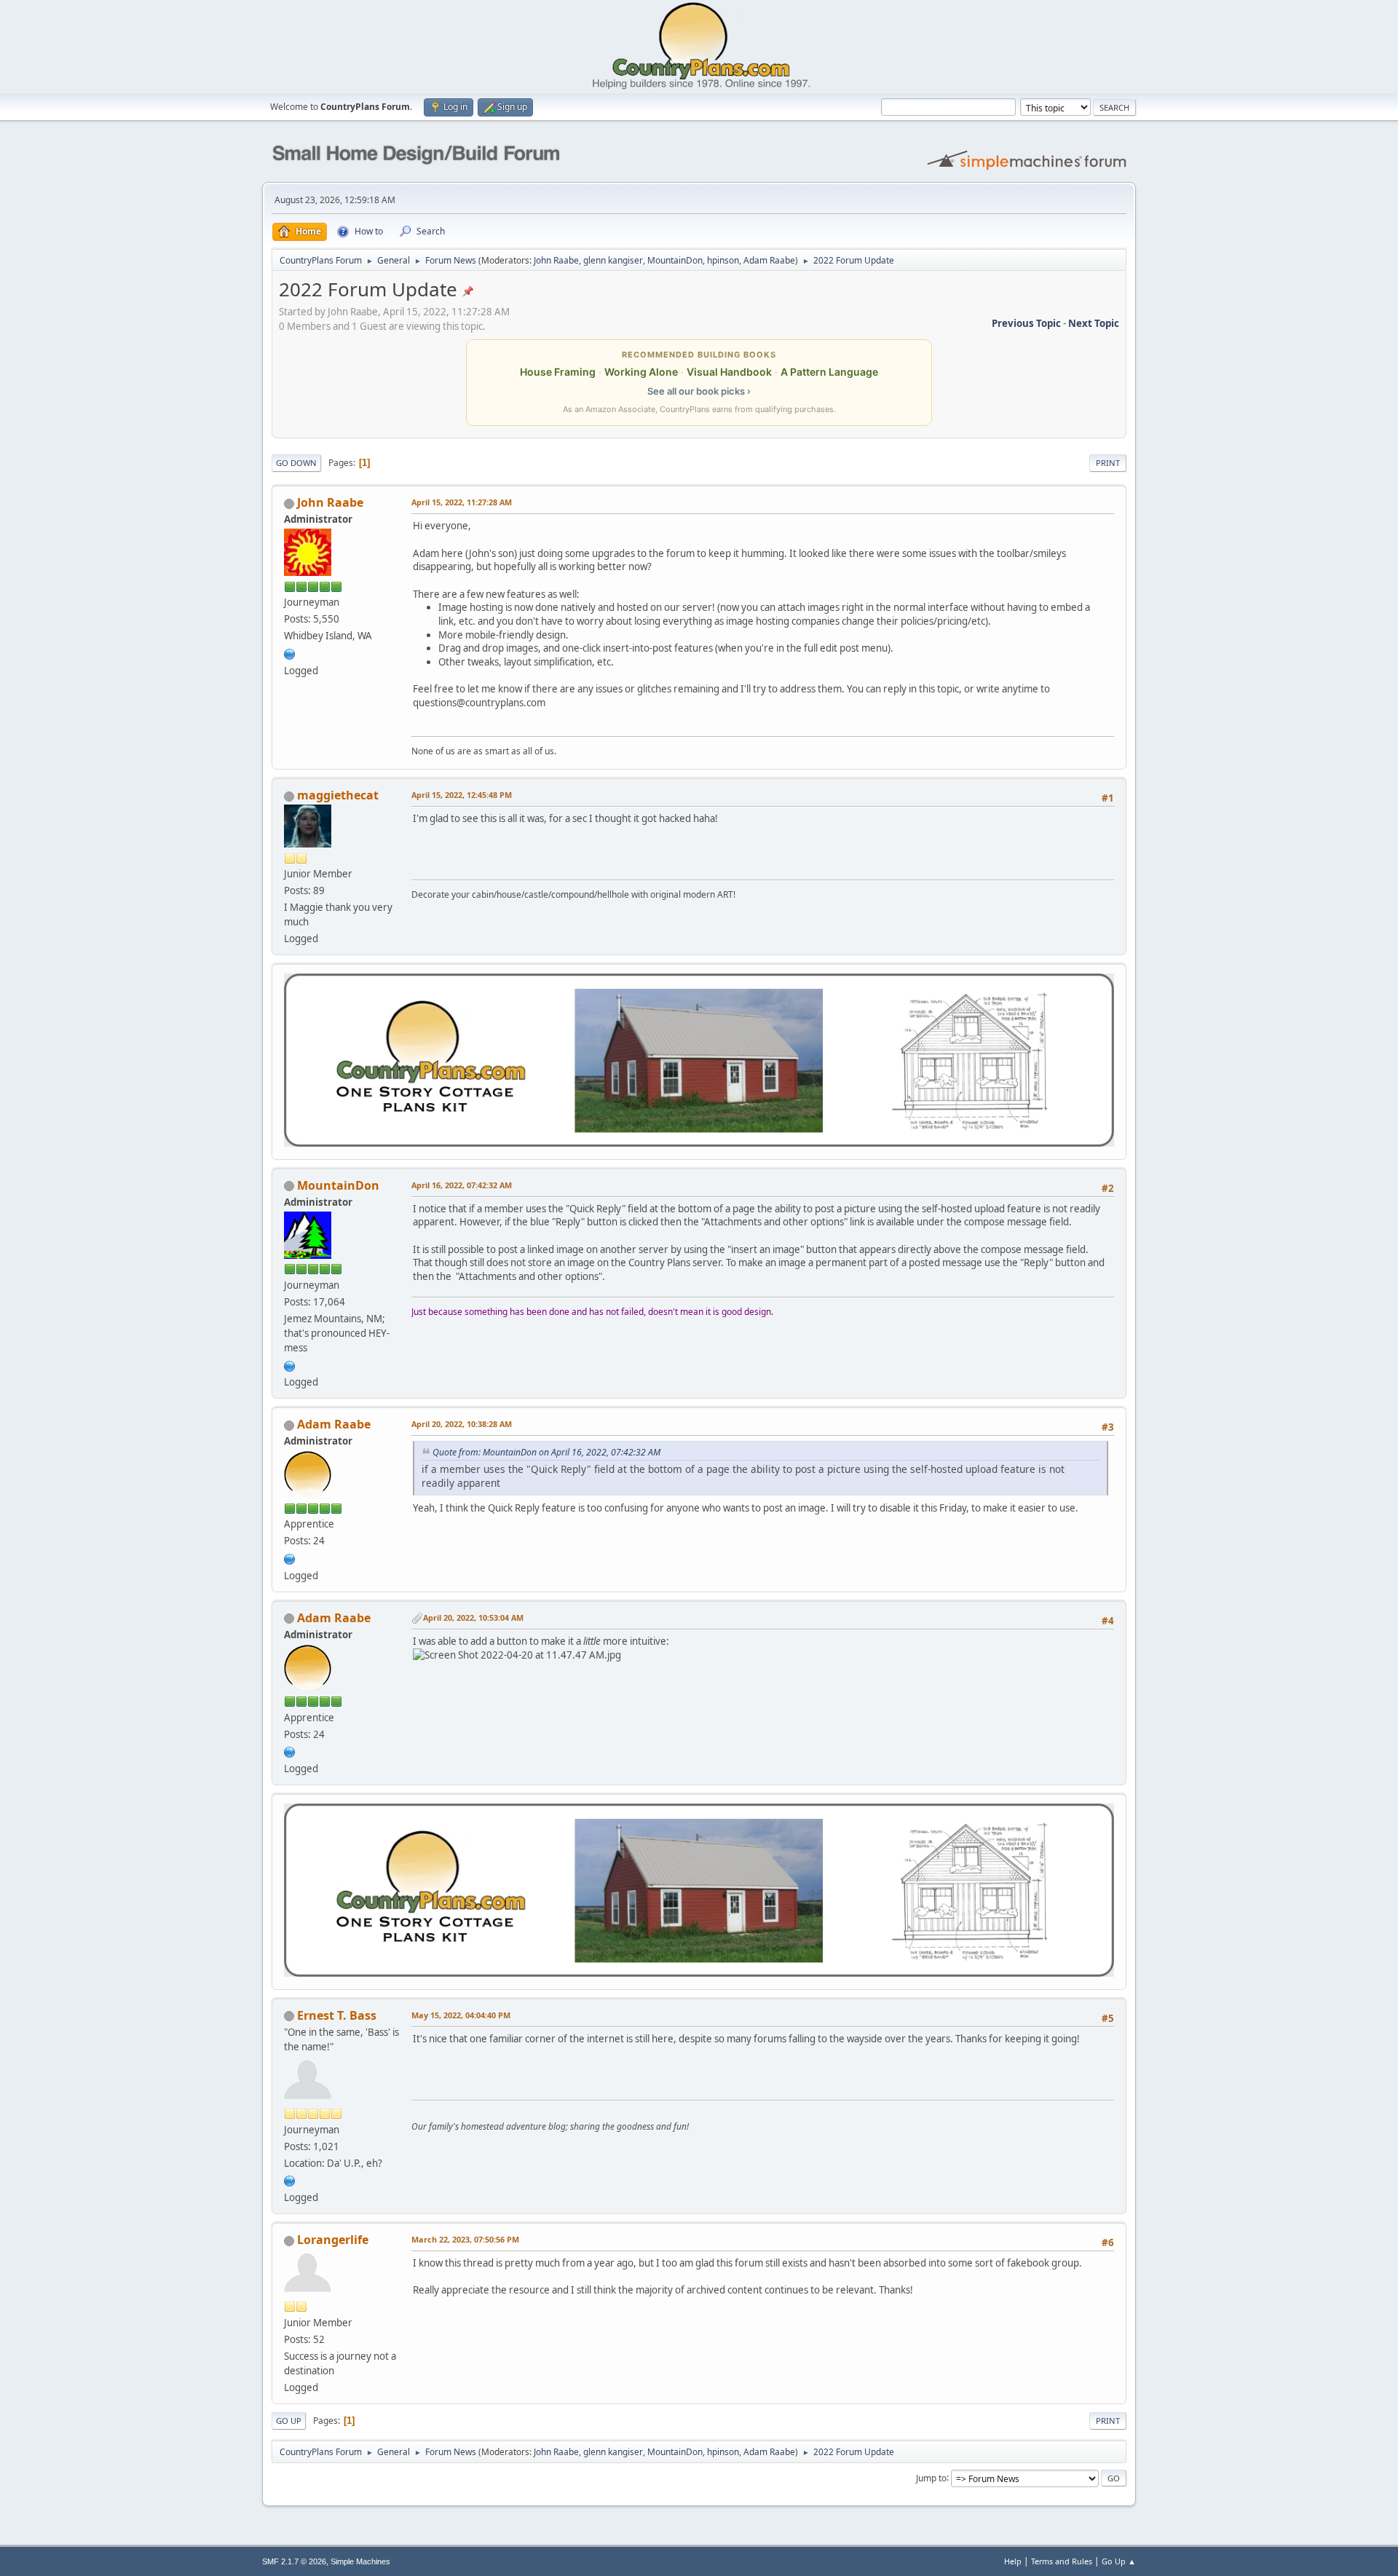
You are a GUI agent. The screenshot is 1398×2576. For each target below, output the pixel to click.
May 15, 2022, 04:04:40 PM (461, 2015)
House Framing (558, 372)
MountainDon (675, 260)
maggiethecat (338, 795)
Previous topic (1026, 323)
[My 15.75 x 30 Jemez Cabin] (290, 1364)
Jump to (931, 2477)
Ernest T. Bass (337, 2015)
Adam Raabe (769, 260)
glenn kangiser (613, 260)
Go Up (289, 2421)
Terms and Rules (1062, 2561)
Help (1013, 2561)
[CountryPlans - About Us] (290, 652)
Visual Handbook (729, 372)
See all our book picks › (699, 391)
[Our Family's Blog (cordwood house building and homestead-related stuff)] (290, 2180)
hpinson (723, 260)
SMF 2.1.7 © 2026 (294, 2561)
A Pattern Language (829, 372)
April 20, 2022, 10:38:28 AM (462, 1424)
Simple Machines (360, 2561)
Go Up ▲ (1119, 2561)
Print (1108, 463)
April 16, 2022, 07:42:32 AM (462, 1185)
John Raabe (556, 260)
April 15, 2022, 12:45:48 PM (462, 795)
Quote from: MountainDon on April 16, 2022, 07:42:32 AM (546, 1452)
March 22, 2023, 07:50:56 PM (465, 2239)
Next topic (1094, 323)
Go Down (296, 463)
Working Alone (641, 372)
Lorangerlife (333, 2240)
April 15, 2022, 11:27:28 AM (462, 502)
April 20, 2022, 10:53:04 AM (473, 1617)
